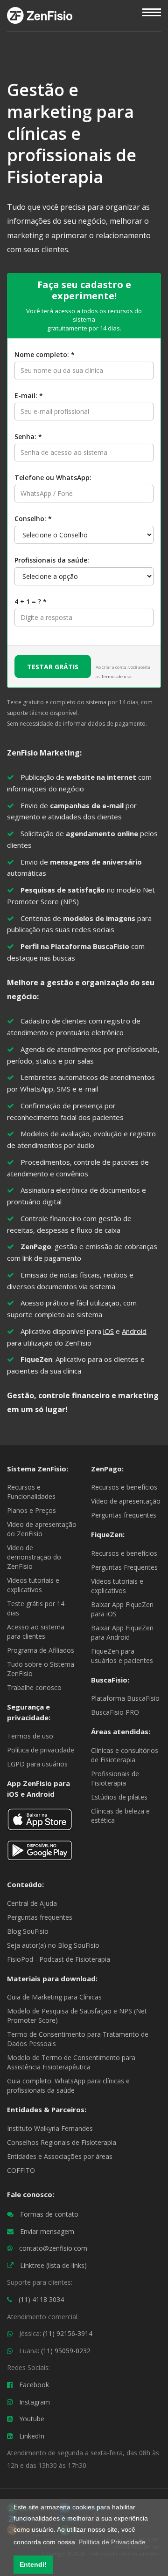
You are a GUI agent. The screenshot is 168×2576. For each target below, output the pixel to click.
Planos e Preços (31, 1510)
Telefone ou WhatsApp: (53, 477)
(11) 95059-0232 (66, 2351)
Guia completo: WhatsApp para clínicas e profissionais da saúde (68, 2085)
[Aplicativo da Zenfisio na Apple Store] (40, 1823)
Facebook (34, 2385)
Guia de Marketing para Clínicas (54, 1997)
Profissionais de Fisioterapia (115, 1778)
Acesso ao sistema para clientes (36, 1631)
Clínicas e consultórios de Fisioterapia (125, 1755)
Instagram (35, 2402)
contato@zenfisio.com (53, 2248)
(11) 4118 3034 (41, 2299)
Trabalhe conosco (34, 1687)
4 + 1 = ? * (31, 601)
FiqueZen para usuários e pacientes (122, 1656)
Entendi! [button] (33, 2564)
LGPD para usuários (37, 1764)
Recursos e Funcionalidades (31, 1492)
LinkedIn (32, 2436)
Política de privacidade (41, 1750)
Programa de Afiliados (41, 1650)
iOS (108, 1331)
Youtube (32, 2419)
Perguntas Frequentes (124, 1567)
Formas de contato (49, 2214)
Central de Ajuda (32, 1903)
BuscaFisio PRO (115, 1712)
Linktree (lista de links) (53, 2265)
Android (134, 1331)
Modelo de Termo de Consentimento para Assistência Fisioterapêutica (71, 2062)
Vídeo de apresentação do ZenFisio (42, 1529)
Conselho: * (33, 519)
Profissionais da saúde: (52, 560)
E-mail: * (29, 395)
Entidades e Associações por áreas (60, 2156)
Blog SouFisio (28, 1931)
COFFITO (21, 2170)
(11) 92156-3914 (68, 2333)
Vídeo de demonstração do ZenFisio (34, 1557)
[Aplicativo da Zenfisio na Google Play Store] (40, 1854)
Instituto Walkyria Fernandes (50, 2128)
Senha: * (28, 436)
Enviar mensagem (47, 2231)
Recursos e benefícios (124, 1487)
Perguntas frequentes (124, 1515)
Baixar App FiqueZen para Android (122, 1632)
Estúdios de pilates (119, 1797)
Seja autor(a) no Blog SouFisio (53, 1945)
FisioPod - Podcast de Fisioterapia (59, 1959)
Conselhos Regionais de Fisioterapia (62, 2142)
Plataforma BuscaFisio (125, 1698)
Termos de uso (116, 677)
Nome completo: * (45, 354)
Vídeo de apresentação (126, 1501)
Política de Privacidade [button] (112, 2542)
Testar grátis (53, 667)
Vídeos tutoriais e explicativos (33, 1585)
